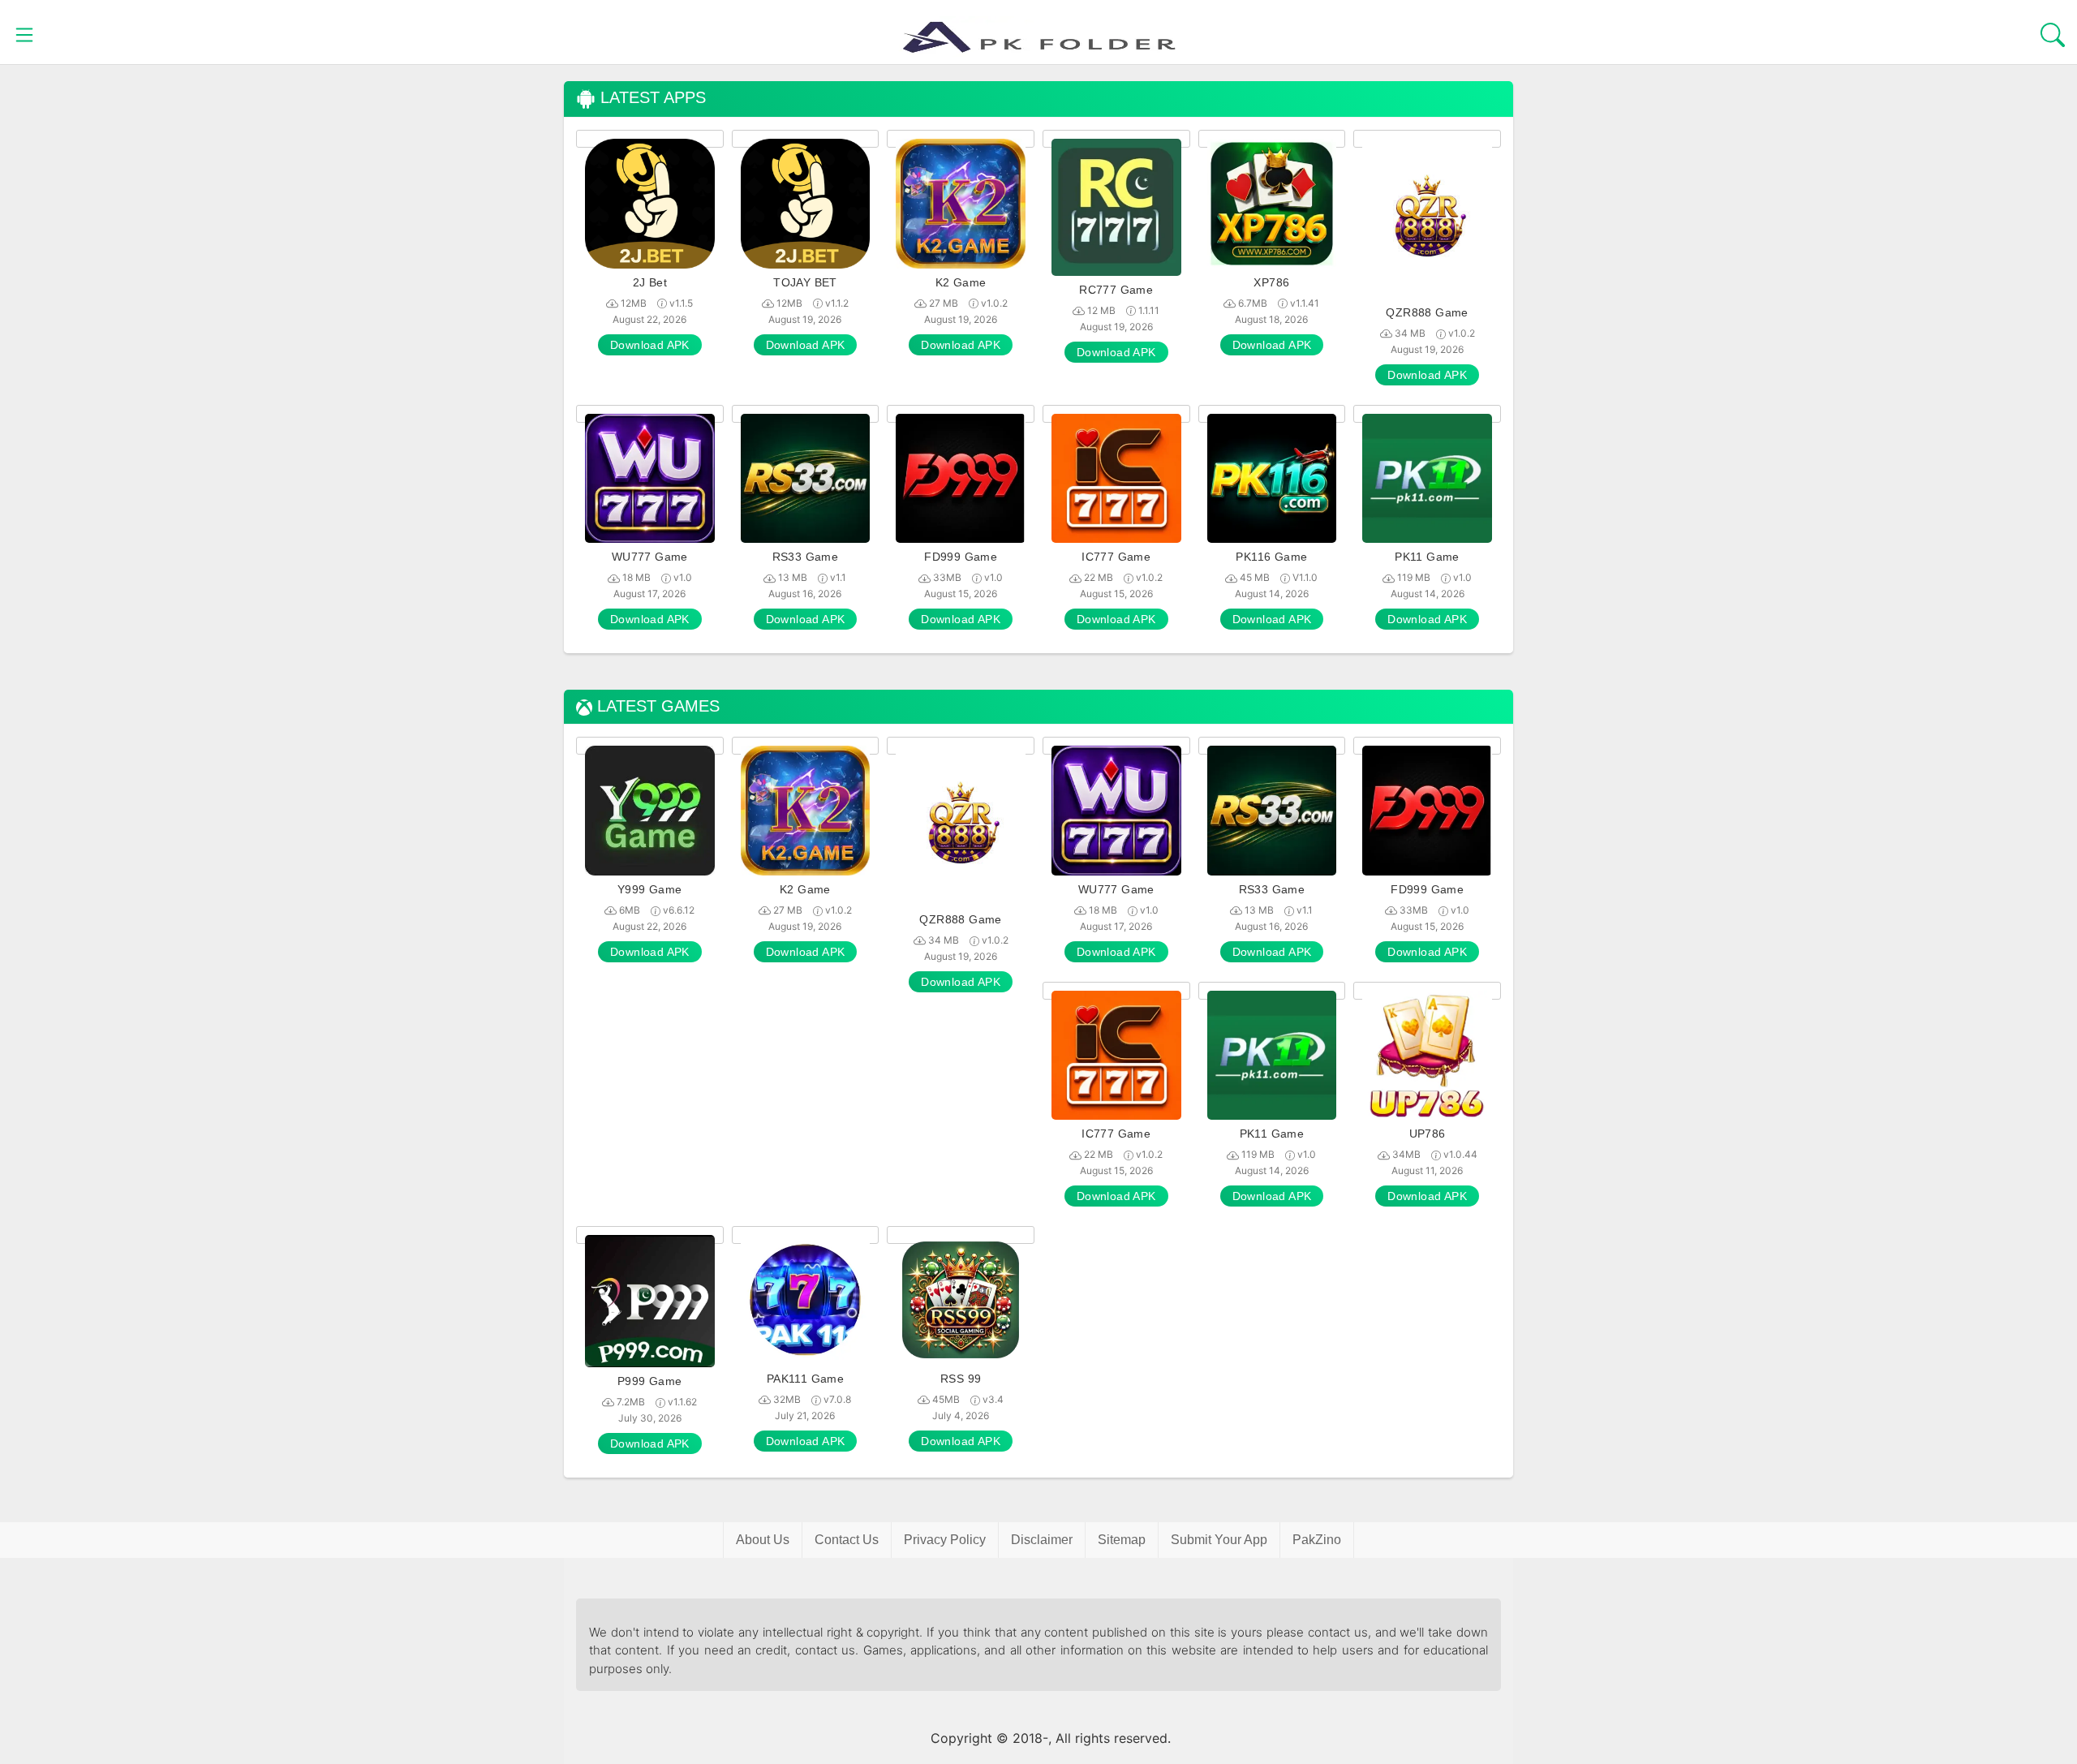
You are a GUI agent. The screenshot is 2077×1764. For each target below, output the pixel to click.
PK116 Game (1271, 557)
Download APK (650, 345)
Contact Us (847, 1540)
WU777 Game (650, 557)
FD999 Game (961, 557)
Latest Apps (651, 98)
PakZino (1317, 1540)
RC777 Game (1116, 290)
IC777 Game (1116, 557)
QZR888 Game (1427, 312)
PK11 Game (1427, 557)
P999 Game (650, 1381)
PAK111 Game (805, 1379)
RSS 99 (961, 1379)
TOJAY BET (805, 282)
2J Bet (650, 282)
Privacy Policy (945, 1540)
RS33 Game (806, 557)
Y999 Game (650, 889)
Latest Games (656, 706)
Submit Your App (1219, 1540)
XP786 (1271, 282)
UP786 (1428, 1134)
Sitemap (1122, 1540)
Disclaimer (1042, 1540)
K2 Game (961, 282)
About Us (763, 1540)
